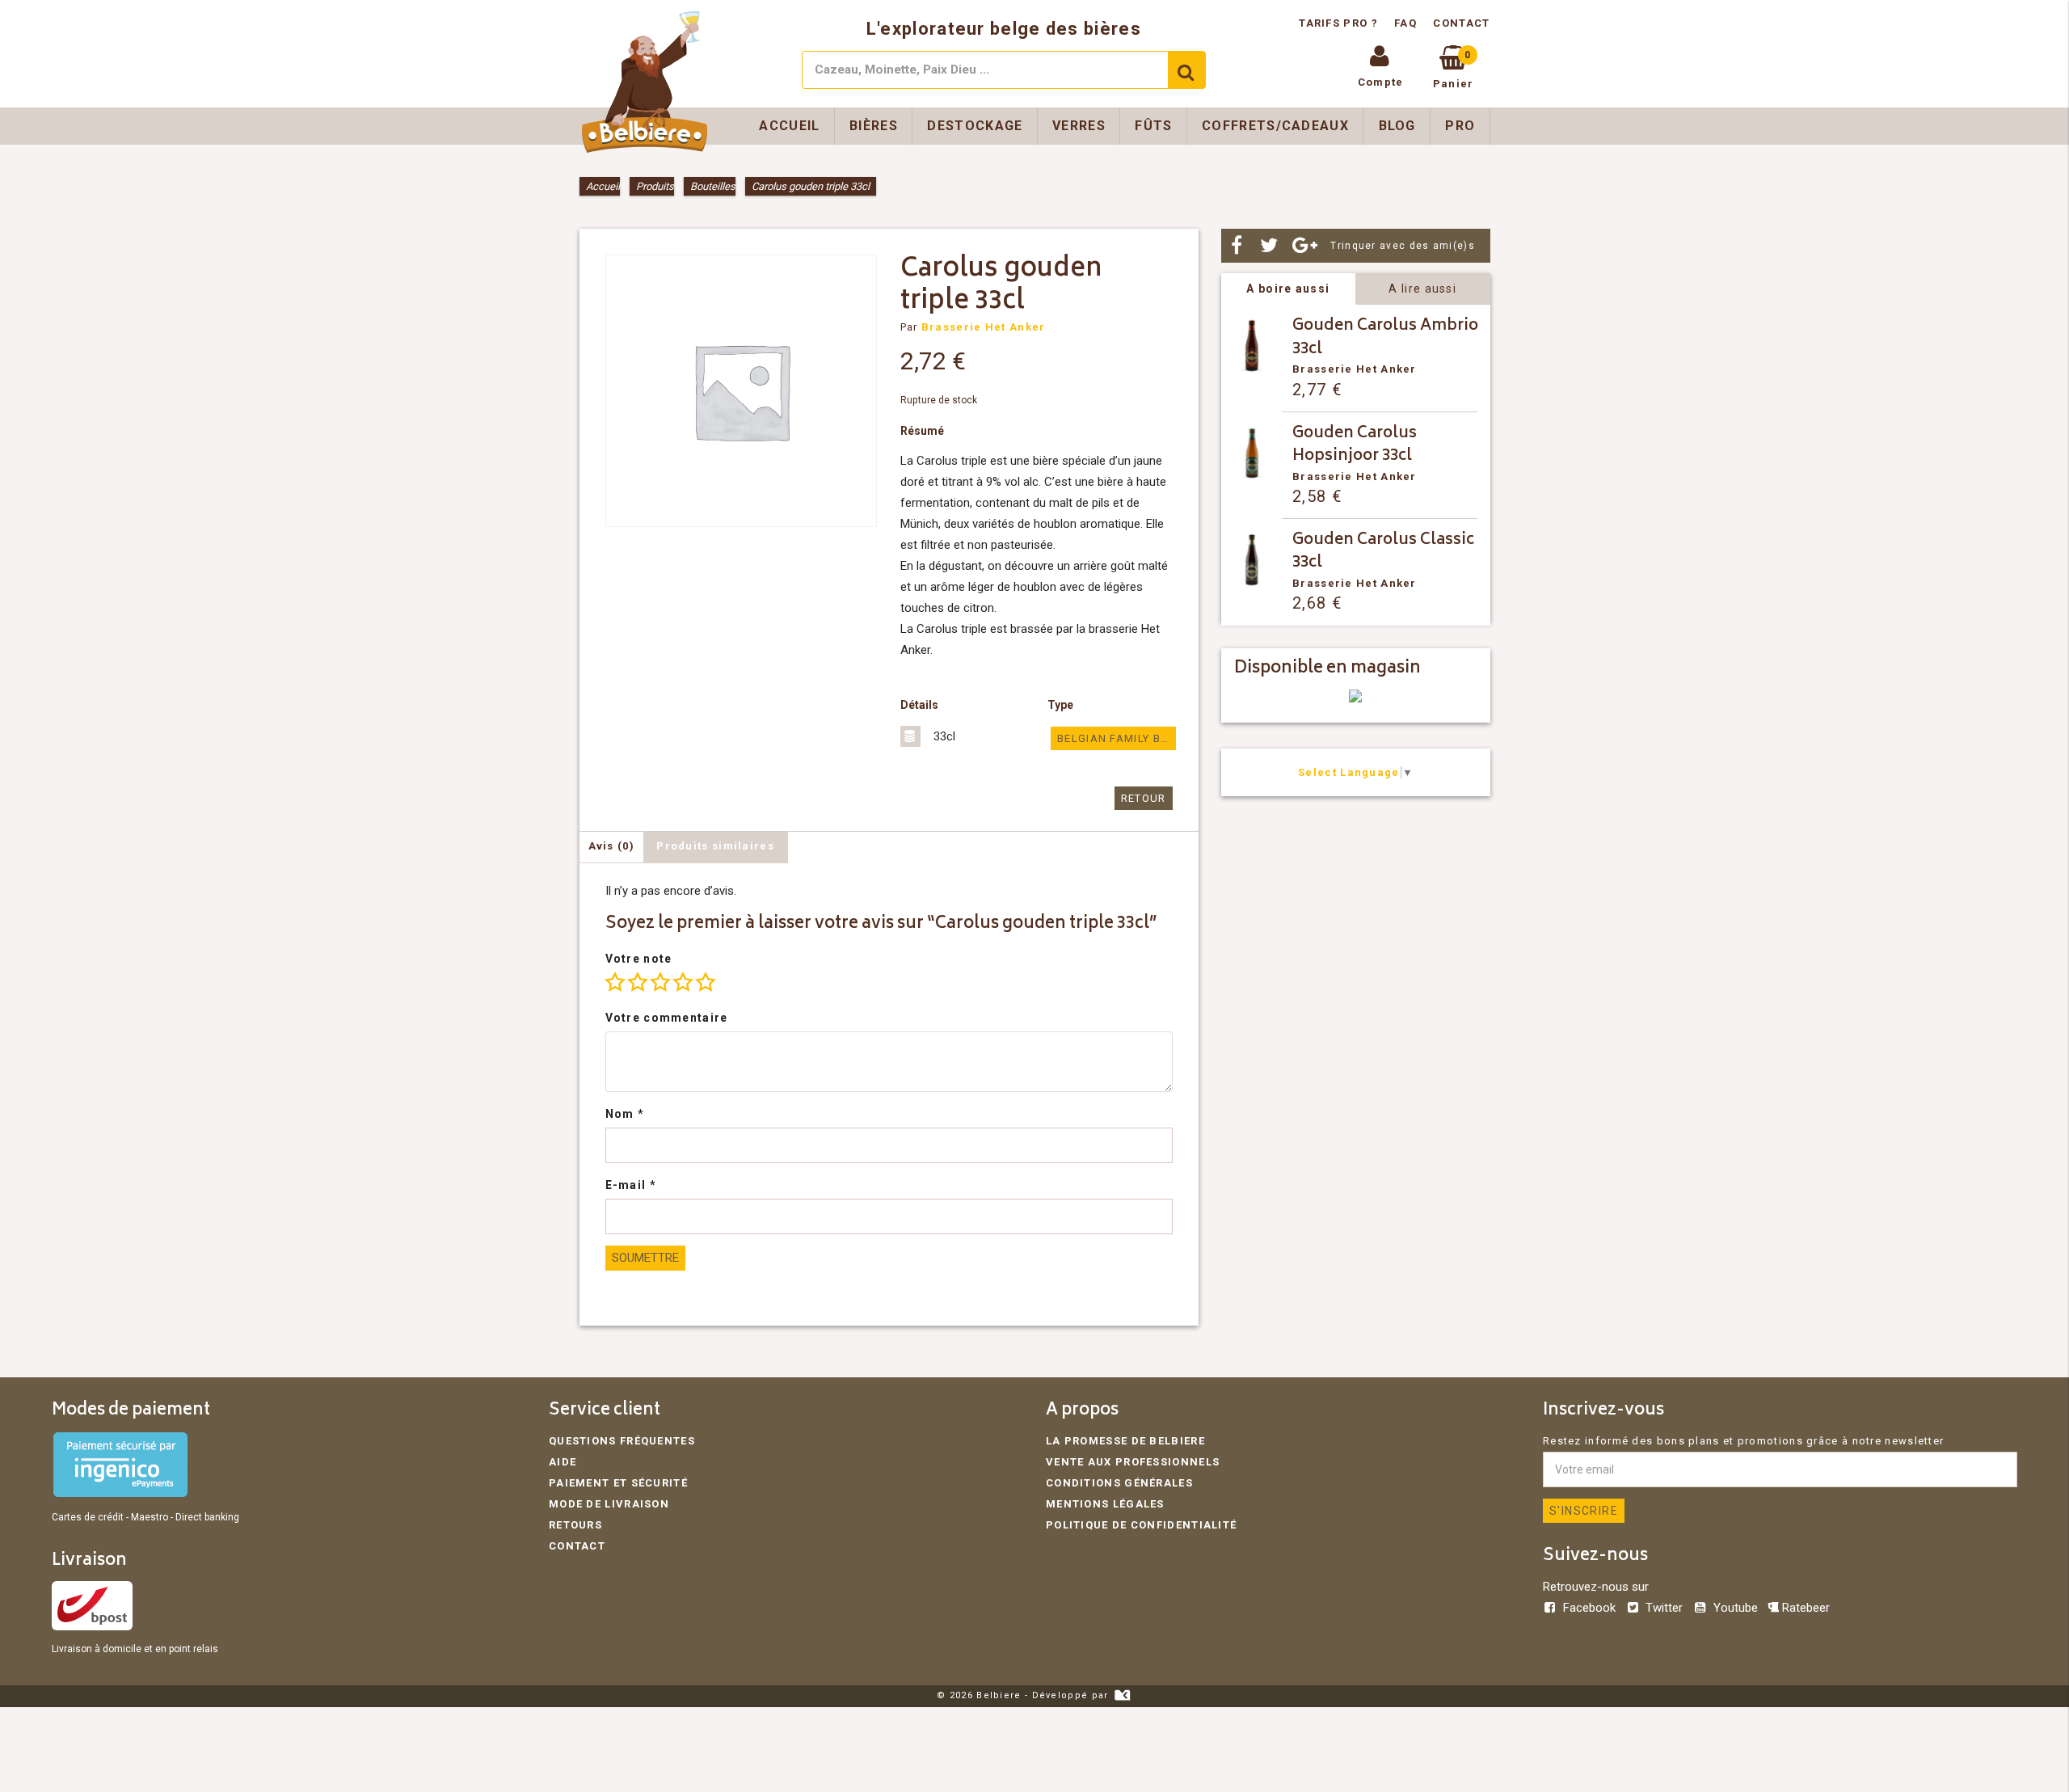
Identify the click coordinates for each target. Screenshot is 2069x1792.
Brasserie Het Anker (984, 327)
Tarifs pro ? (1340, 23)
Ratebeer (1804, 1608)
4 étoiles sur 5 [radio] (683, 982)
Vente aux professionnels (1133, 1462)
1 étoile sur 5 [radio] (615, 982)
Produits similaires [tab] (715, 846)
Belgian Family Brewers (1116, 738)
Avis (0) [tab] (611, 846)
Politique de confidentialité (1141, 1525)
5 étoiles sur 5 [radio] (706, 982)
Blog (1397, 126)
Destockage (975, 126)
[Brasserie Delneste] (1355, 699)
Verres (1079, 126)
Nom (625, 1114)
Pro (1460, 126)
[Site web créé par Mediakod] (1122, 1695)
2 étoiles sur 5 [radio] (638, 982)
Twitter (1664, 1608)
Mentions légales (1105, 1504)
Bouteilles (713, 186)
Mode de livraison (609, 1504)
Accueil (789, 126)
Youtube (1735, 1608)
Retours (575, 1525)
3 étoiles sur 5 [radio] (660, 982)
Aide (563, 1462)
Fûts (1153, 126)
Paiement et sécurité (618, 1483)
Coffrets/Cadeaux (1275, 126)
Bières (874, 126)
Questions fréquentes (622, 1441)
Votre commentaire (667, 1018)
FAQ (1405, 23)
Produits (655, 186)
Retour (1144, 798)
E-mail (631, 1185)
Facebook (1589, 1608)
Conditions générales (1119, 1483)
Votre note (639, 959)
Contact (1461, 23)
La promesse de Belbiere (1125, 1441)
